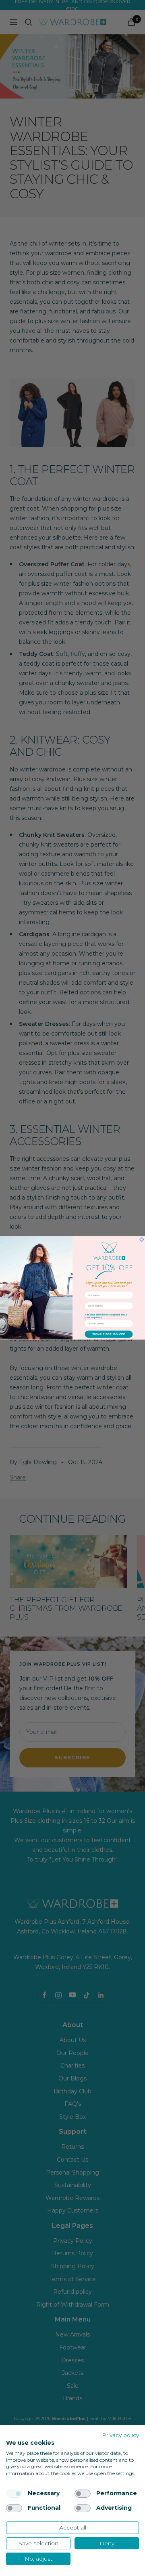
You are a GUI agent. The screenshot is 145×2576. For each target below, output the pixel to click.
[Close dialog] (142, 1240)
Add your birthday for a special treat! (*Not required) (106, 1316)
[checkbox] (14, 2494)
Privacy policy (120, 2435)
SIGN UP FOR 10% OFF (109, 1334)
